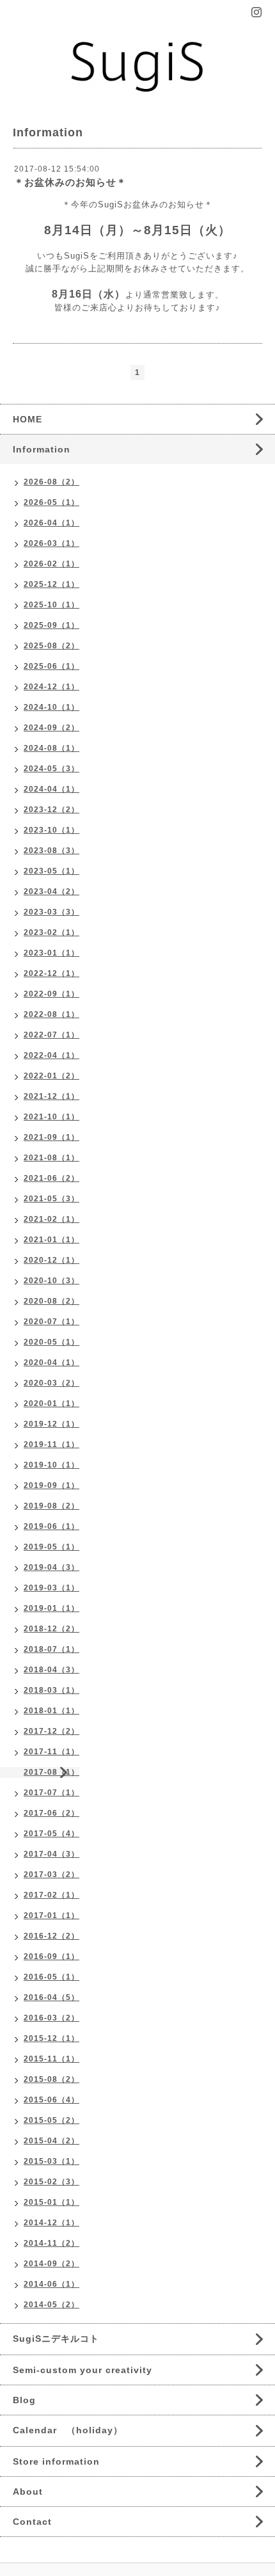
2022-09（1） (51, 994)
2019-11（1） (51, 1444)
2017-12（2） (51, 1731)
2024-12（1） (51, 687)
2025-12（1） (51, 584)
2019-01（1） (51, 1608)
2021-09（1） (51, 1137)
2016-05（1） (51, 1977)
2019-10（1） (51, 1465)
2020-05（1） (51, 1342)
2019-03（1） (51, 1588)
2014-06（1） (51, 2284)
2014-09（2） (51, 2264)
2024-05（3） (51, 769)
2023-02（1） (51, 932)
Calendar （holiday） (68, 2430)
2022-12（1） (51, 973)
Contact (32, 2522)
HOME (27, 419)
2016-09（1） (51, 1956)
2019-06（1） (51, 1526)
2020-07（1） (51, 1322)
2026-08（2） (51, 482)
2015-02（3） (51, 2182)
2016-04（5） (51, 1997)
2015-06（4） (51, 2100)
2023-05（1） (51, 871)
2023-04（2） (51, 892)
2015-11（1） (51, 2059)
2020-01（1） (51, 1404)
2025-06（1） (51, 666)
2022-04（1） (51, 1055)
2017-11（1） (51, 1752)
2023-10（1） (51, 830)
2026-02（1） (51, 564)
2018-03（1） (51, 1690)
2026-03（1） (51, 543)
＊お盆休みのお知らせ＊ (70, 182)
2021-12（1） (51, 1096)
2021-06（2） (51, 1178)
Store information (56, 2461)
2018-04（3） (51, 1670)
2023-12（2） (51, 810)
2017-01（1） (51, 1916)
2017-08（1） (51, 1772)
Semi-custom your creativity (82, 2370)
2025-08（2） (51, 646)
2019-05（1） (51, 1547)
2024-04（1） (51, 789)
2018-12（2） (51, 1629)
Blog (24, 2400)
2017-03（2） (51, 1875)
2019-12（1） (51, 1424)
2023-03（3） (51, 912)
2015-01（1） (51, 2202)
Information (42, 449)
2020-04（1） (51, 1363)
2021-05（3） (51, 1199)
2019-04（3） (51, 1567)
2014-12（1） (51, 2223)
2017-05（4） (51, 1834)
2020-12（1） (51, 1260)
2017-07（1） (51, 1793)
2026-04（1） (51, 523)
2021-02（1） (51, 1219)
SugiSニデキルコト (56, 2339)
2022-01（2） (51, 1076)
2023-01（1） (51, 953)
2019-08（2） (51, 1506)
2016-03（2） (51, 2018)
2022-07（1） (51, 1035)
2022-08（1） (51, 1014)
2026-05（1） (51, 502)
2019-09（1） (51, 1485)
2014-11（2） (51, 2243)
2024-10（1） (51, 707)
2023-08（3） (51, 851)
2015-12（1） (51, 2038)
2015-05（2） (51, 2120)
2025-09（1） (51, 625)
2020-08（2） (51, 1301)
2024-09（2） (51, 728)
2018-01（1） (51, 1711)
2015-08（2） (51, 2079)
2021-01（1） (51, 1240)
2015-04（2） (51, 2141)
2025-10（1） (51, 605)
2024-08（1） (51, 748)
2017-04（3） (51, 1854)
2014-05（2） (51, 2305)
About (28, 2492)
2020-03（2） (51, 1383)
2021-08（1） (51, 1158)
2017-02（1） (51, 1895)
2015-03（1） (51, 2161)
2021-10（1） (51, 1117)
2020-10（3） (51, 1281)
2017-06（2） (51, 1813)
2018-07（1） (51, 1649)
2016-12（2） (51, 1936)
